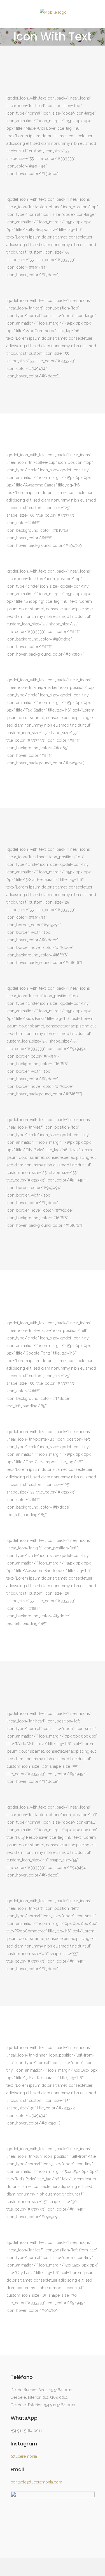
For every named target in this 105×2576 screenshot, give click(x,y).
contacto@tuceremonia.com (36, 2482)
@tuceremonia (24, 2456)
